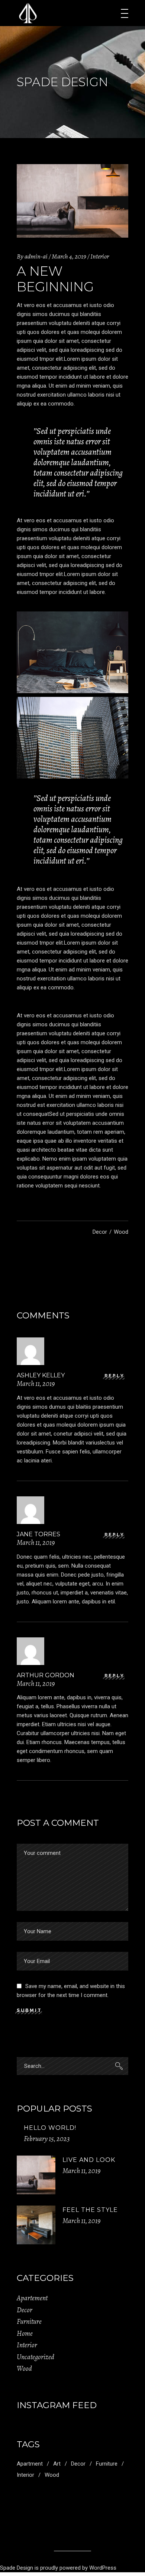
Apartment (30, 2464)
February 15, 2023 (47, 2139)
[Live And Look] (36, 2175)
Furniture (29, 2322)
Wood (121, 1232)
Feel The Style (90, 2210)
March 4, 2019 (69, 256)
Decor (100, 1232)
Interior (100, 256)
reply (115, 1376)
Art (57, 2464)
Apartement (32, 2298)
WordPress (103, 2568)
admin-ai (36, 256)
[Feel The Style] (36, 2225)
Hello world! (50, 2128)
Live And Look (89, 2160)
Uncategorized (36, 2357)
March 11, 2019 (81, 2171)
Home (25, 2334)
